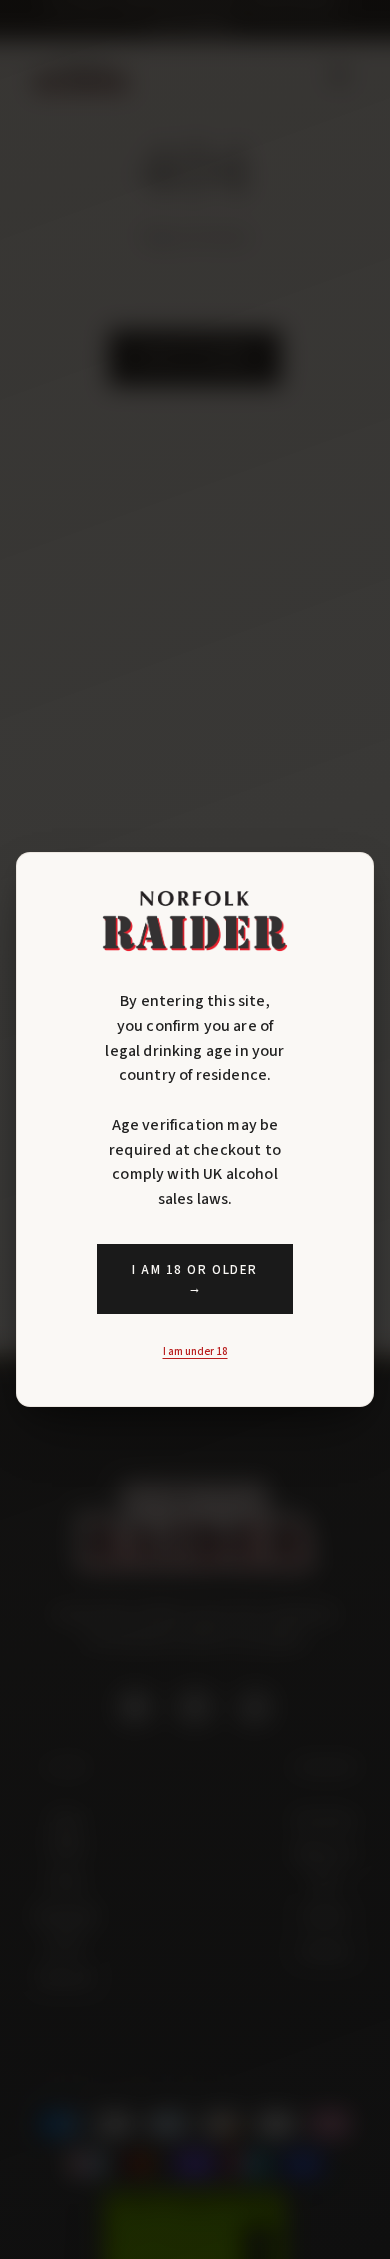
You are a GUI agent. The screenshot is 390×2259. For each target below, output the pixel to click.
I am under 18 (195, 1351)
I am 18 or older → (195, 1279)
